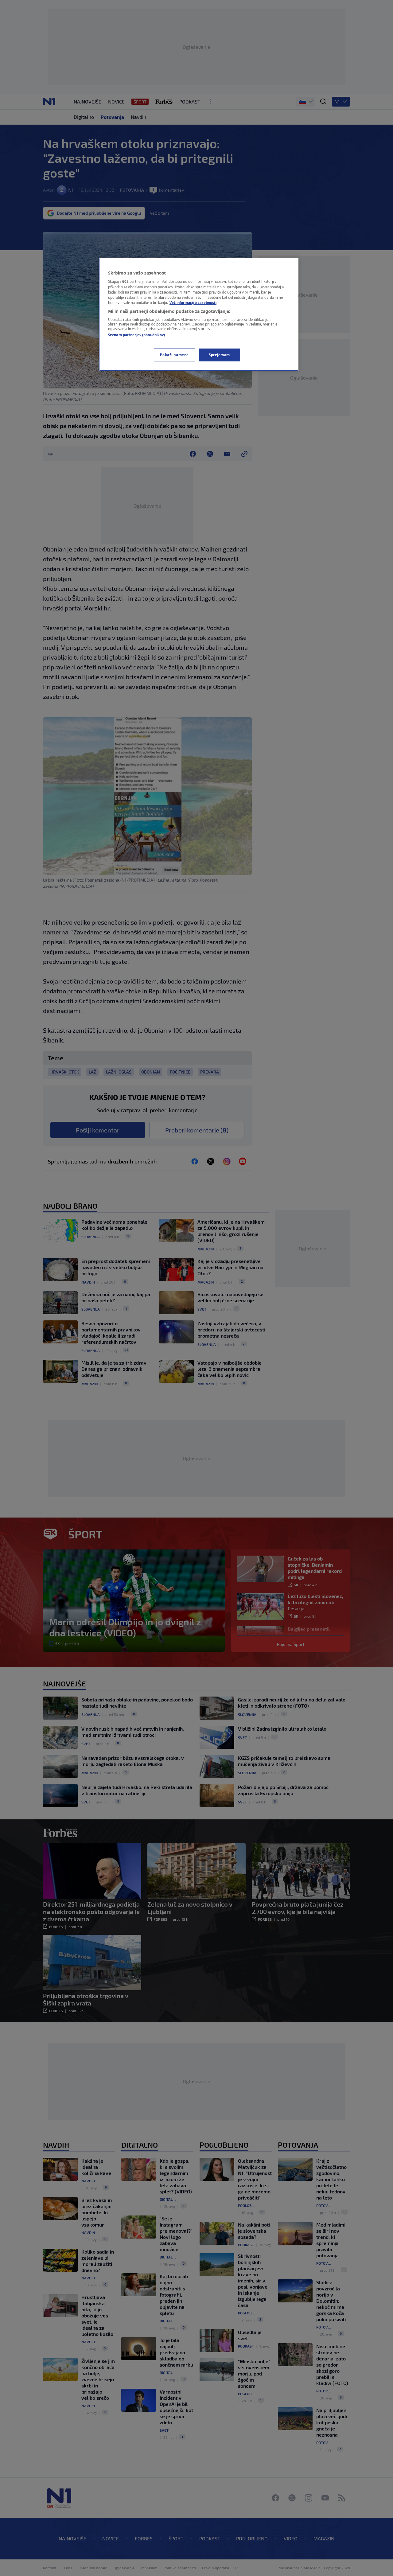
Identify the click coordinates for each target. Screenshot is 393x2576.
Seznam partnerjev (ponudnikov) (136, 335)
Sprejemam (219, 355)
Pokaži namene (174, 355)
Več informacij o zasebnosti (193, 303)
